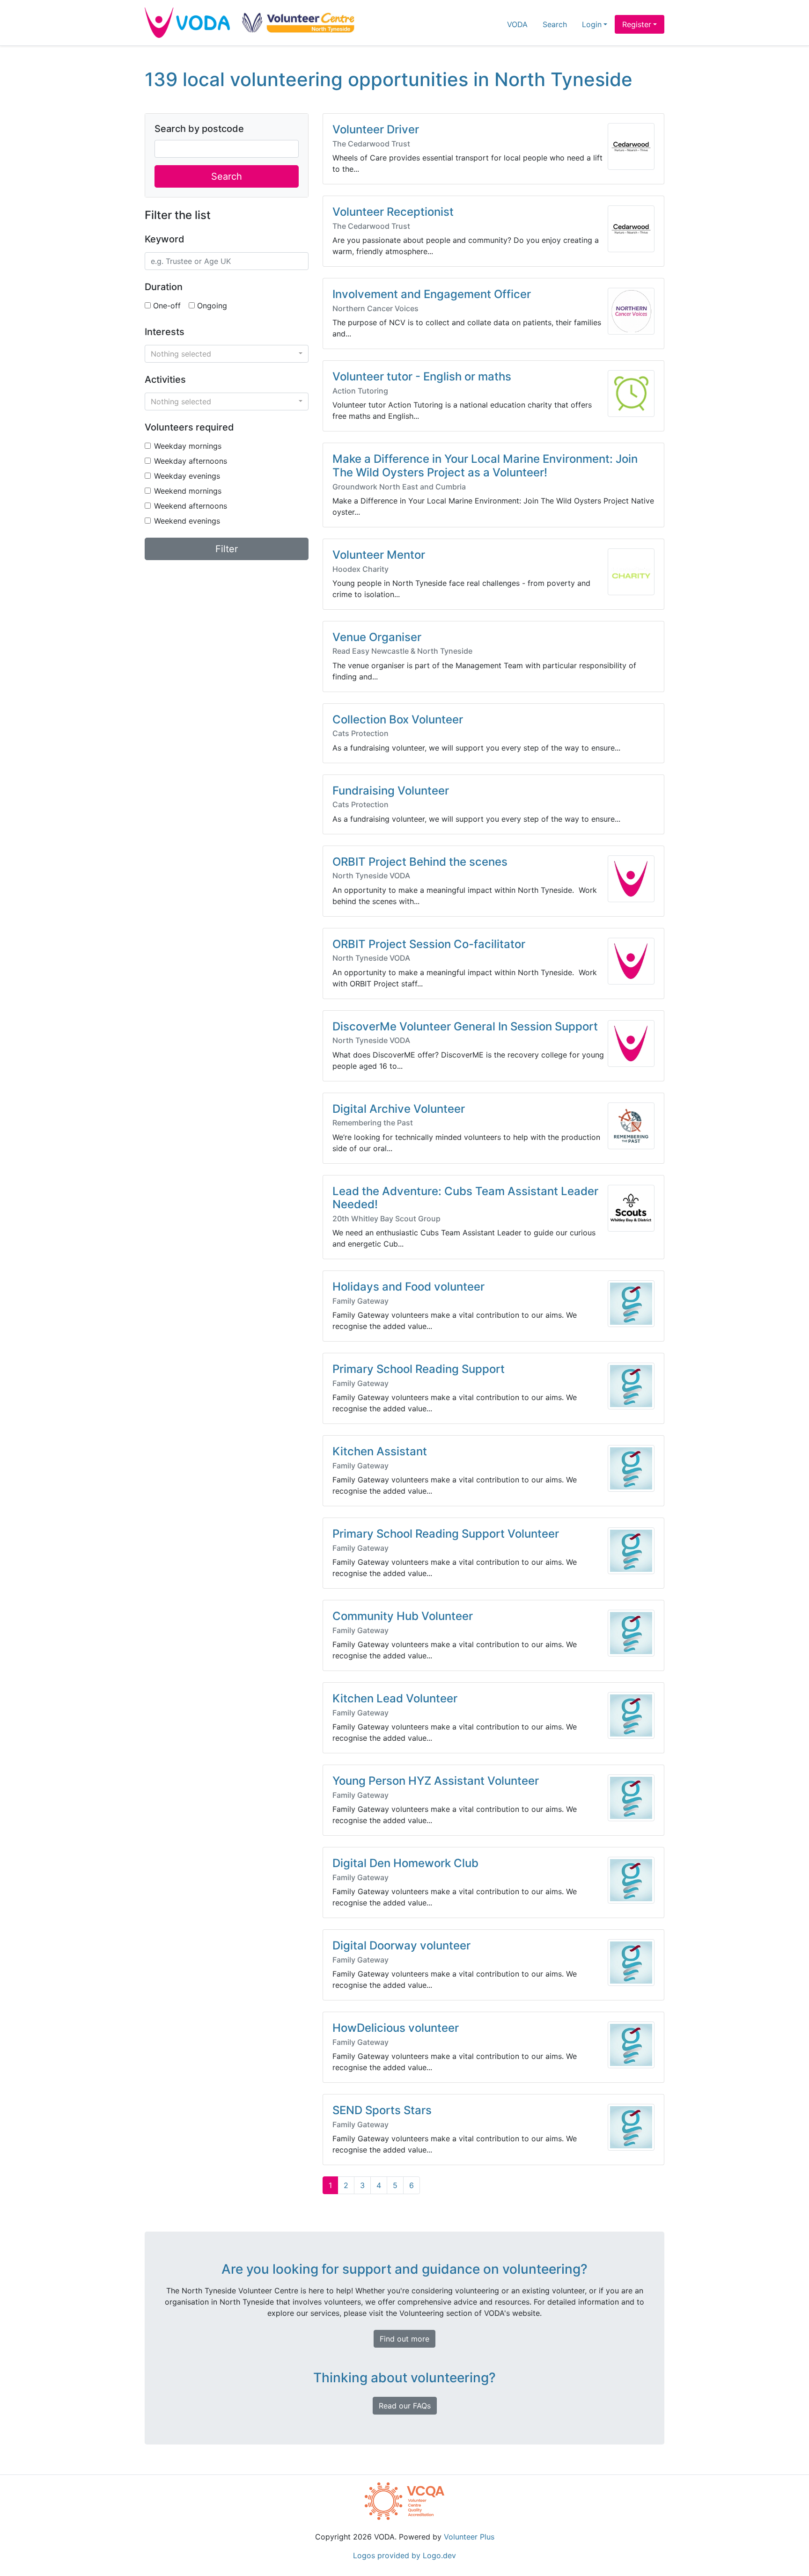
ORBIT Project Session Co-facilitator (429, 944)
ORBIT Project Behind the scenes (420, 862)
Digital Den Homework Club (405, 1863)
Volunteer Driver (376, 129)
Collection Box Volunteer (398, 719)
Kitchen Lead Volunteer (395, 1698)
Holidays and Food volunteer (408, 1287)
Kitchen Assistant (380, 1451)
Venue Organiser (377, 637)
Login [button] (592, 24)
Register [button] (637, 24)
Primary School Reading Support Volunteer (446, 1534)
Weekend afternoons (191, 506)
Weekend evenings (187, 521)
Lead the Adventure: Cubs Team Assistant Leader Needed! (465, 1198)
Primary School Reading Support (419, 1369)
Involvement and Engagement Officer (432, 294)
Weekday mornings (188, 446)
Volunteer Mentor (379, 555)
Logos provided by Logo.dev (404, 2555)
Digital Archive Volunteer (399, 1109)
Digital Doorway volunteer (401, 1945)
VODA (517, 24)
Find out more (404, 2339)
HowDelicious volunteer (396, 2028)
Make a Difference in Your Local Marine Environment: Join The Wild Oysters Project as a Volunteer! (485, 466)
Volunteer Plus (469, 2537)
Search (555, 24)
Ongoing (212, 306)
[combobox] (227, 354)
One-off (167, 306)
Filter (227, 549)
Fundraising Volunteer (391, 791)
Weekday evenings (187, 476)
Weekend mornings (188, 491)
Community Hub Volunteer (403, 1616)
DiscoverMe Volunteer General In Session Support (465, 1026)
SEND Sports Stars (382, 2110)
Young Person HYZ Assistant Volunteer (436, 1781)
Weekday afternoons (191, 461)
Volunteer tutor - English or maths (422, 376)
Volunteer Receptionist (393, 212)
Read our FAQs (405, 2406)
